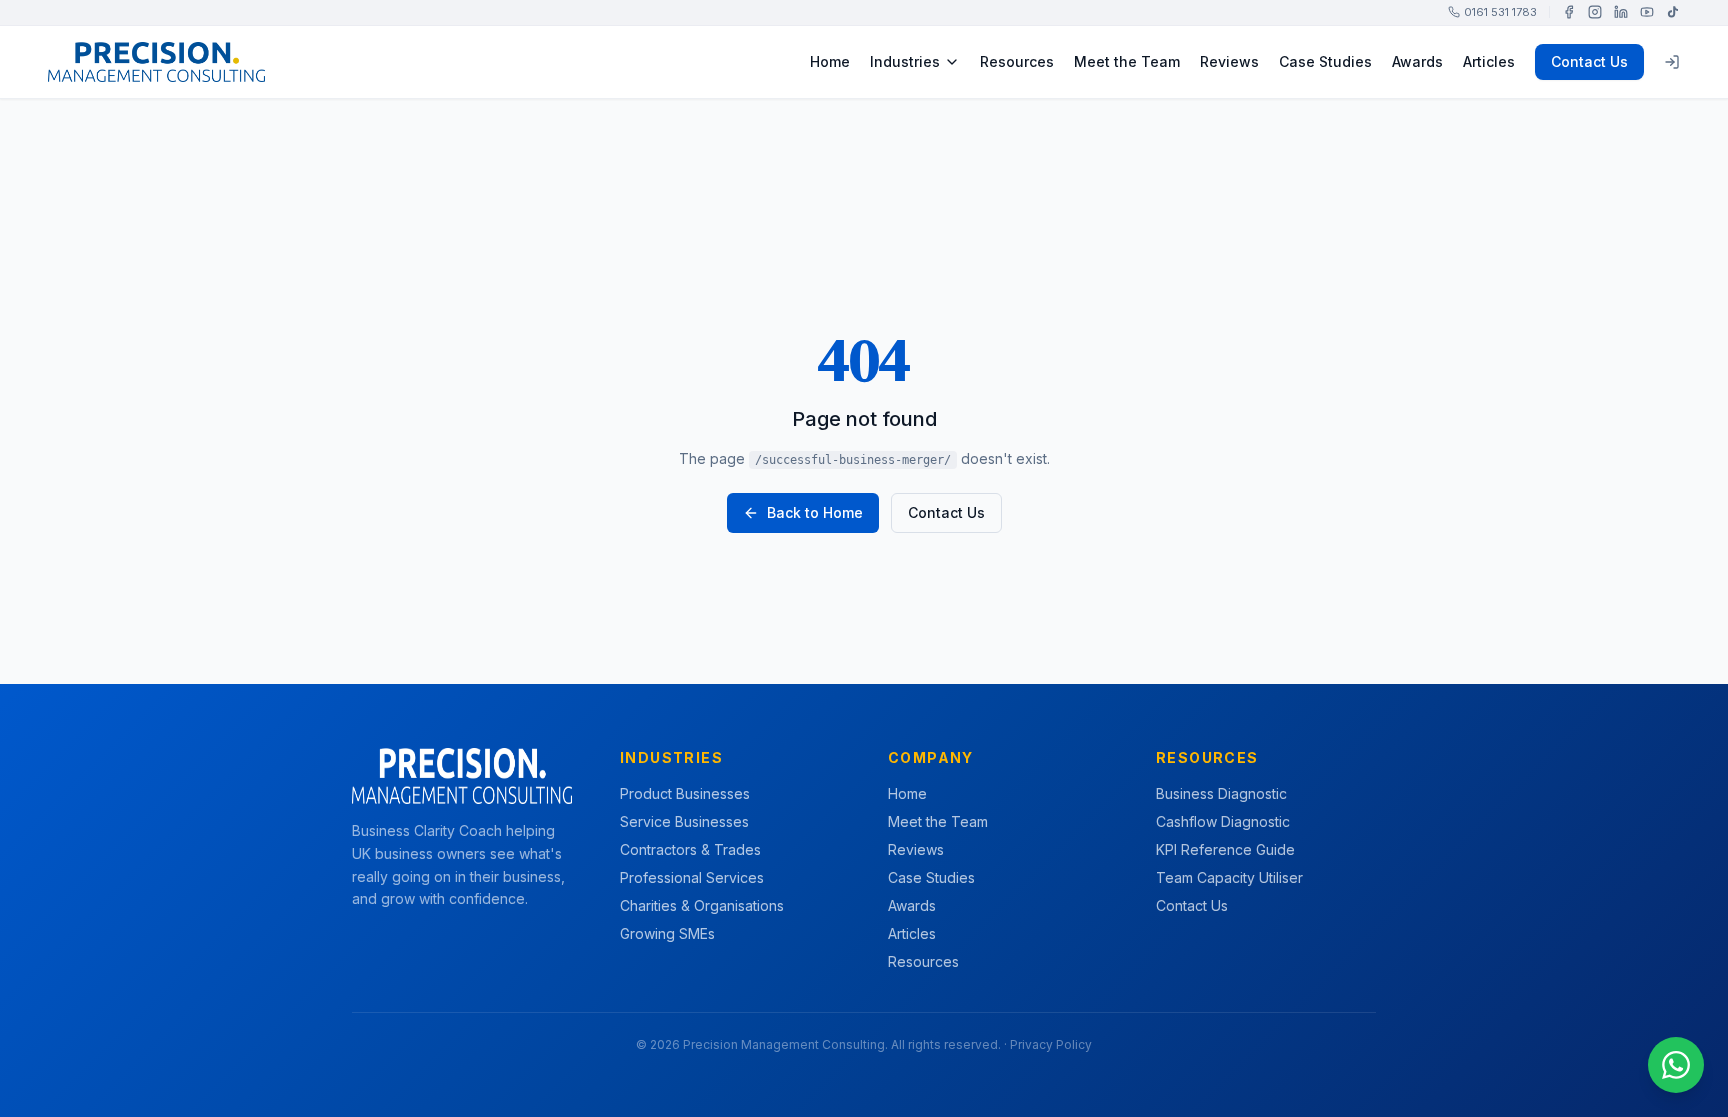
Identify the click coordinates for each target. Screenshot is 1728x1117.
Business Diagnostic (1221, 793)
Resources (1017, 61)
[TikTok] (1673, 12)
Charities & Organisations (702, 905)
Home (830, 61)
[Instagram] (1595, 12)
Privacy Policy (1051, 1044)
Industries (905, 61)
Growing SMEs (667, 933)
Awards (1417, 61)
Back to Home (815, 512)
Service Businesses (684, 821)
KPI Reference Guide (1225, 849)
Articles (1489, 61)
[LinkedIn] (1621, 12)
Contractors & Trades (690, 849)
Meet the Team (1127, 61)
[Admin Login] (1672, 62)
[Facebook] (1569, 12)
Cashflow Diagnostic (1223, 821)
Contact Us (1589, 61)
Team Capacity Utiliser (1229, 877)
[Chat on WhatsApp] (1676, 1065)
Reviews (1229, 61)
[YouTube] (1647, 12)
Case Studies (1325, 61)
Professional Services (692, 877)
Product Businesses (685, 793)
